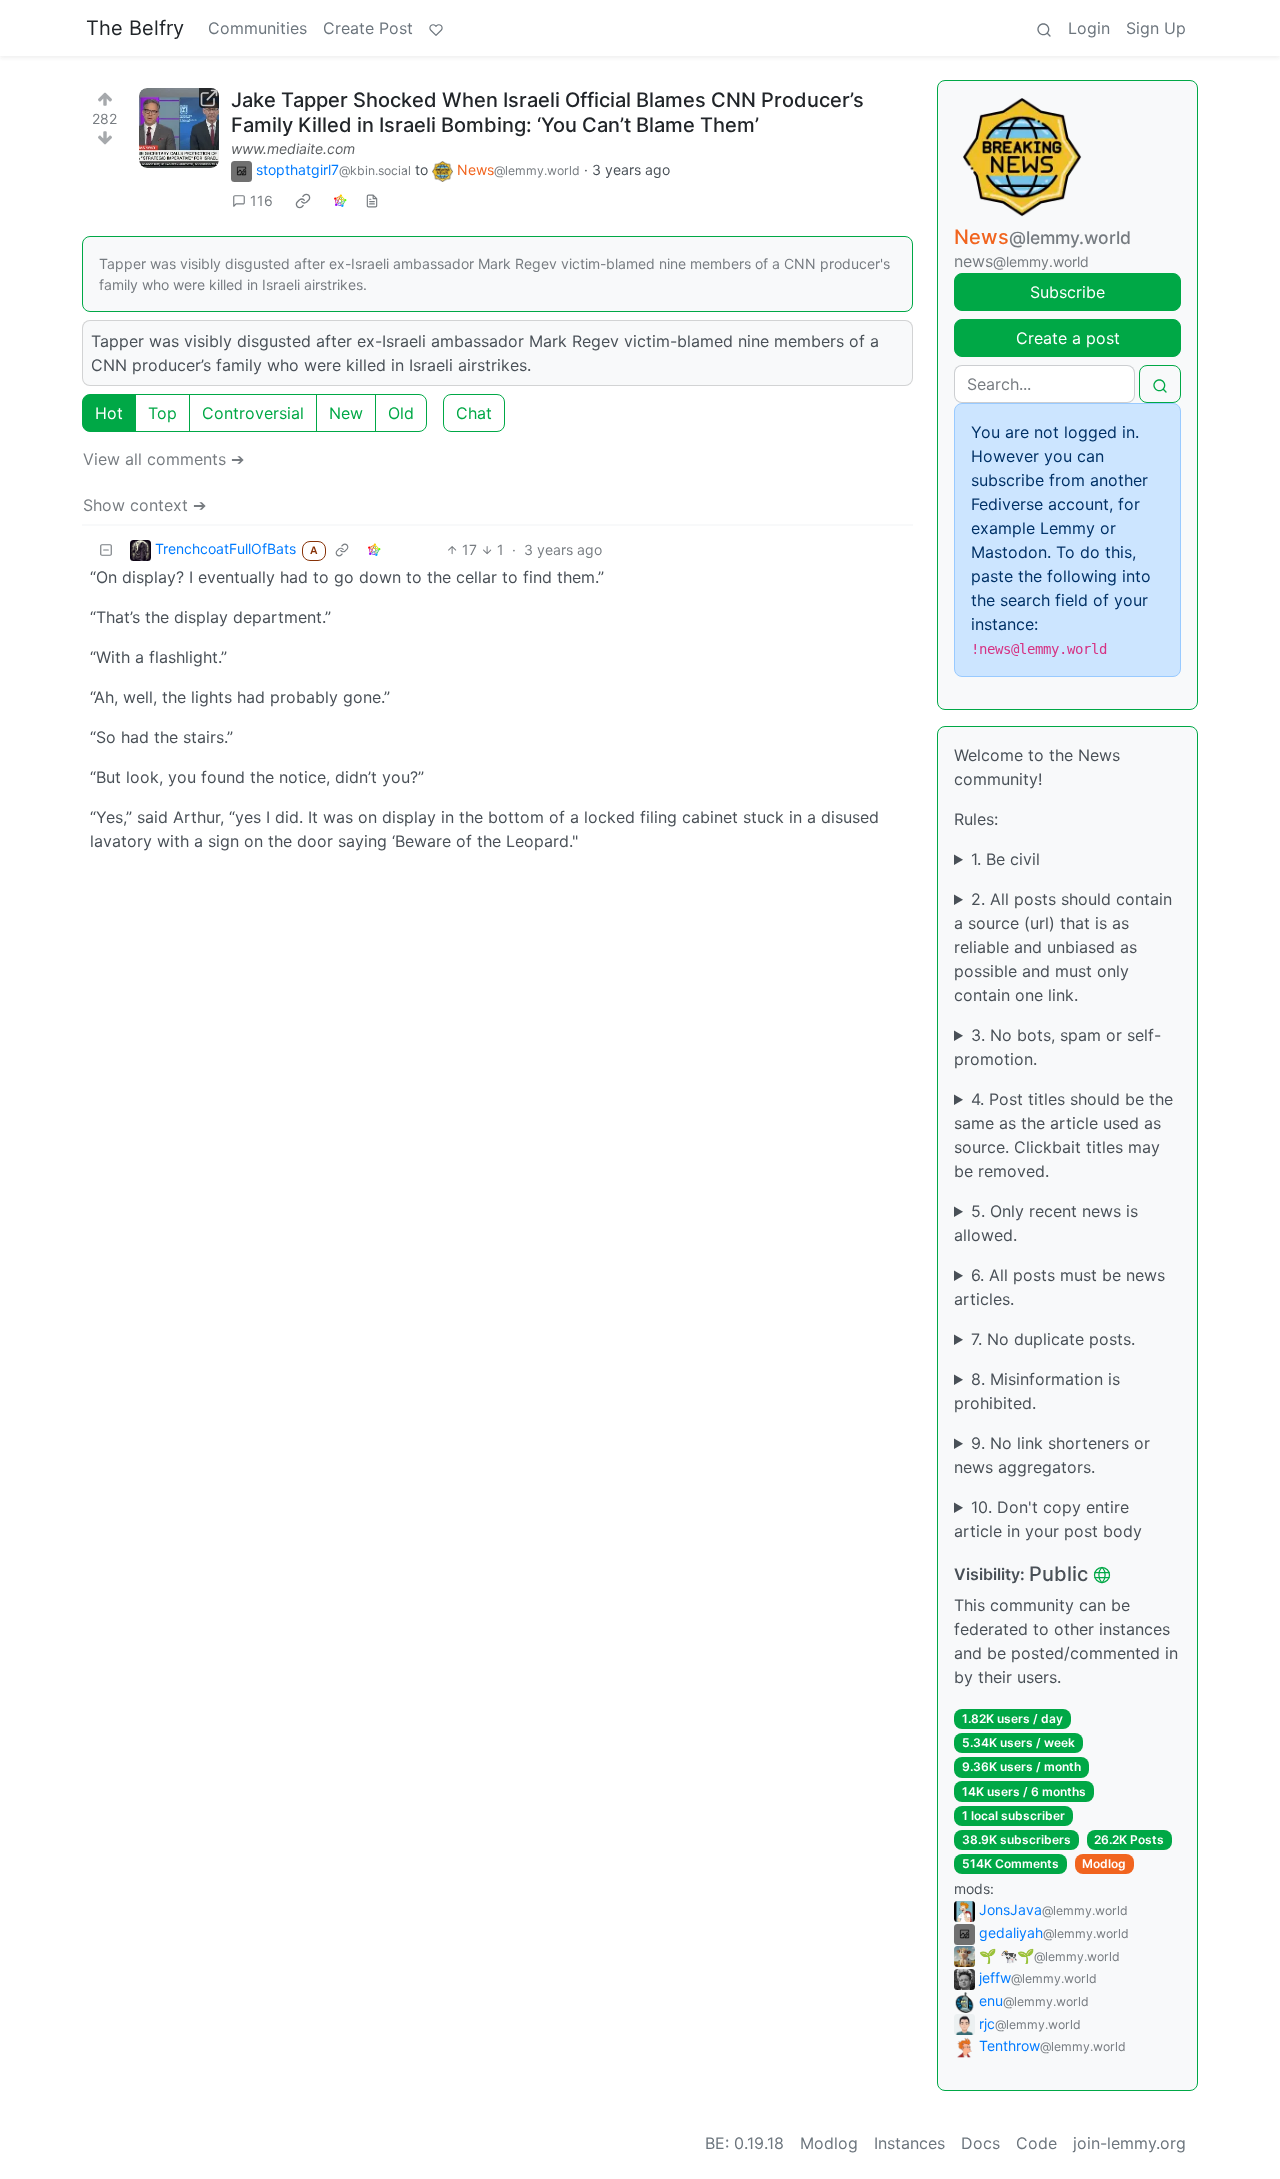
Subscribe (1067, 292)
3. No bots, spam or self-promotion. (1057, 1047)
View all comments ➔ (163, 459)
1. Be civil (1005, 859)
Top (162, 413)
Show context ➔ (144, 505)
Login (1089, 28)
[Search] (1044, 28)
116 (261, 200)
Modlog (1104, 1863)
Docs (980, 2143)
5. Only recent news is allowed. (1046, 1223)
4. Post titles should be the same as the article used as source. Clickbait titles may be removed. (1063, 1135)
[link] (303, 201)
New (346, 413)
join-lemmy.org (1129, 2143)
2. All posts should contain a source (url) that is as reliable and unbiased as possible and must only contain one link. (1063, 947)
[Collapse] (106, 549)
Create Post (368, 28)
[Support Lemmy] (436, 28)
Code (1036, 2143)
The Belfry (135, 28)
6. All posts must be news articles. (1059, 1287)
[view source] (372, 200)
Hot (109, 413)
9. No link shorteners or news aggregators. (1052, 1455)
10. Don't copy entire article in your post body (1048, 1519)
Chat (474, 413)
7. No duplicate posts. (1053, 1339)
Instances (909, 2143)
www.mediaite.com (293, 148)
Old (401, 413)
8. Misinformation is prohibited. (1037, 1391)
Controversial (253, 413)
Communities (257, 28)
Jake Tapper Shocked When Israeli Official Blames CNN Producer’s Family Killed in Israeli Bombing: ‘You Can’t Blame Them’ (547, 112)
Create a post (1068, 338)
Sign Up (1156, 28)
